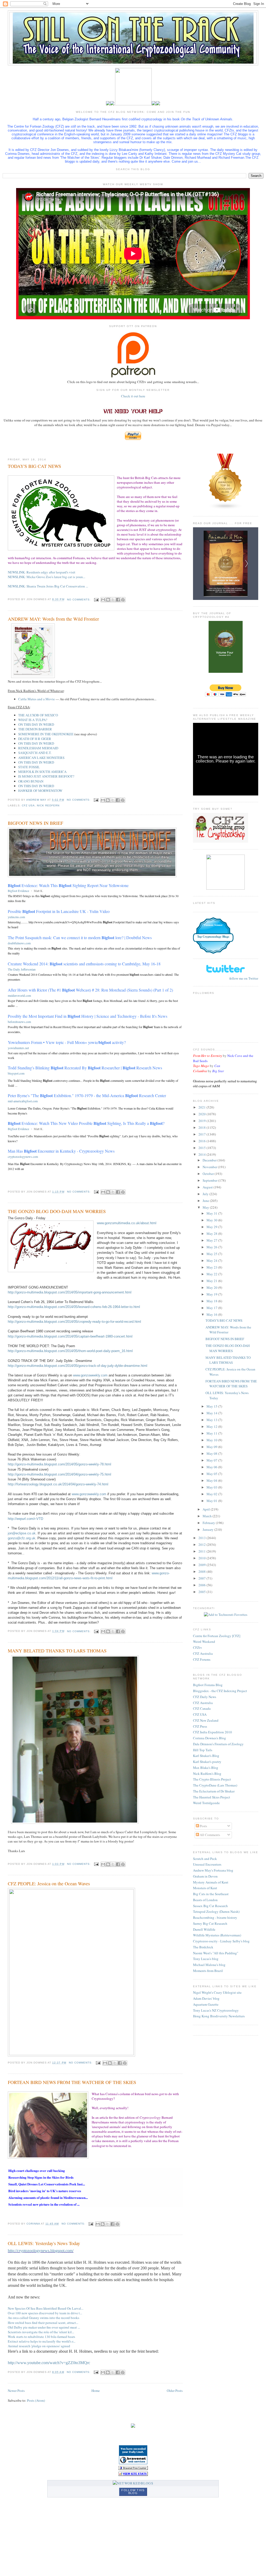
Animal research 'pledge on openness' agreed (39, 2346)
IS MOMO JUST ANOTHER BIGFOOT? (46, 776)
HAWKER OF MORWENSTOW (40, 791)
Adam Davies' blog (206, 1998)
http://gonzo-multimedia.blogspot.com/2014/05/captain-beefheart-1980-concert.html (70, 1336)
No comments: (79, 600)
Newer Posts (16, 2391)
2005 (202, 1592)
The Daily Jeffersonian (22, 969)
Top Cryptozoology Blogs (213, 937)
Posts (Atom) (36, 2400)
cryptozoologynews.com (23, 1157)
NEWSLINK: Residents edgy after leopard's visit (42, 572)
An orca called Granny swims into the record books (44, 2318)
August (208, 1187)
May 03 (212, 1487)
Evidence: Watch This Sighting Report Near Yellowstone (68, 885)
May (206, 1207)
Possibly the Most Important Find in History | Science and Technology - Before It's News (88, 1016)
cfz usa (28, 805)
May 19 (212, 1294)
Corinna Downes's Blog (210, 1738)
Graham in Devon (205, 1876)
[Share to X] (113, 600)
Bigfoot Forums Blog (208, 1685)
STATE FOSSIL (29, 767)
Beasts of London (205, 1900)
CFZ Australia (203, 1653)
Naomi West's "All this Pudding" (216, 1953)
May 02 (212, 1494)
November (210, 1167)
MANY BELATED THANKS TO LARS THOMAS (57, 1651)
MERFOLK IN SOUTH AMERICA (42, 772)
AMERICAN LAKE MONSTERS (41, 758)
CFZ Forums (202, 1659)
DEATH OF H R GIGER (35, 739)
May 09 (212, 1447)
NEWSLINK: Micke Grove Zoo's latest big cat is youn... (46, 577)
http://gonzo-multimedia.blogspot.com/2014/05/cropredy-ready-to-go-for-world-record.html (74, 1322)
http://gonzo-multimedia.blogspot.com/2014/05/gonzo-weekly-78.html (59, 1464)
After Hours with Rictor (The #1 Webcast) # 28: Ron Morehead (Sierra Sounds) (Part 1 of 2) (90, 990)
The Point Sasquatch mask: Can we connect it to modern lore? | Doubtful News (80, 937)
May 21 (212, 1281)
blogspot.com (16, 1073)
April (207, 1509)
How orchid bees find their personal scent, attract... (43, 2323)
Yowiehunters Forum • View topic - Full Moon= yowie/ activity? (67, 1042)
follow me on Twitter (244, 978)
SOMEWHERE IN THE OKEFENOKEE (46, 734)
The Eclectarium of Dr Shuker (214, 1791)
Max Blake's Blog (206, 1768)
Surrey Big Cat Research (210, 1923)
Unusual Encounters (207, 1864)
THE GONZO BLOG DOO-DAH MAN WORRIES (57, 1211)
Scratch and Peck (205, 1859)
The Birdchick (203, 1947)
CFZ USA (200, 1714)
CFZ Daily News (205, 1697)
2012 (202, 1545)
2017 (202, 1134)
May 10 (212, 1440)
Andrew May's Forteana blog (213, 1870)
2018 (202, 1127)
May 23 (212, 1267)
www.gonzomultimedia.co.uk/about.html (127, 1223)
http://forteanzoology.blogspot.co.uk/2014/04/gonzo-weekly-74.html (58, 1484)
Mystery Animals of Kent (211, 1882)
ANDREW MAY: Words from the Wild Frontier (53, 619)
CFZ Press (200, 1726)
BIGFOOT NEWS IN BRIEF (35, 823)
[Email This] (103, 600)
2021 (202, 1107)
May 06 (212, 1467)
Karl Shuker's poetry (207, 1762)
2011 (202, 1551)
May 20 (212, 1287)
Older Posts (175, 2391)
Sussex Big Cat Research (210, 1906)
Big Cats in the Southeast (211, 1894)
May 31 (212, 1213)
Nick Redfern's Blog (207, 1774)
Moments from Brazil (208, 1971)
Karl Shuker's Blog (206, 1756)
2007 (202, 1578)
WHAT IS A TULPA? (33, 720)
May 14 (212, 1413)
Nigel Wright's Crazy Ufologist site (217, 1992)
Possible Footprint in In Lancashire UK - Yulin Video (59, 911)
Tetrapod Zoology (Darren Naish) (216, 1912)
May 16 (212, 1314)
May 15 (212, 1406)
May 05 (212, 1474)
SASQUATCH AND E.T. (35, 753)
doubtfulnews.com (19, 943)
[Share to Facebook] (118, 600)
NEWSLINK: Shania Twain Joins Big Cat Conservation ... (48, 586)
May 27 (212, 1240)
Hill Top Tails (203, 1750)
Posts (203, 1826)
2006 (202, 1585)
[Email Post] (96, 600)
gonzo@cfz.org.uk (22, 1538)
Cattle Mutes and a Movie (36, 699)
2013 (202, 1538)
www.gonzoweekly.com (90, 1375)
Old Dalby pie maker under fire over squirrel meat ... (44, 2327)
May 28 (212, 1234)
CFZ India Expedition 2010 (212, 1732)
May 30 (212, 1220)
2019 (202, 1121)
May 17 (212, 1308)
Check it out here (133, 396)
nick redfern (48, 805)
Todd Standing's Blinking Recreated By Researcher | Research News (85, 1068)
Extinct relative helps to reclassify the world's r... (42, 2341)
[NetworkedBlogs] (133, 2483)
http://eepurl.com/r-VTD (25, 1519)
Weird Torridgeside (206, 1803)
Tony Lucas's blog (206, 1959)
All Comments (210, 1835)
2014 (202, 1154)
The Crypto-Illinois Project (212, 1779)
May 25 (212, 1254)
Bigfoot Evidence (18, 891)
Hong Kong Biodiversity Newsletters (219, 2016)
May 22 (212, 1274)
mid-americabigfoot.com (23, 1101)
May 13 (212, 1420)
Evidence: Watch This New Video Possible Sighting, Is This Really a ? (86, 1123)
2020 (202, 1114)
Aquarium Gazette (206, 2004)
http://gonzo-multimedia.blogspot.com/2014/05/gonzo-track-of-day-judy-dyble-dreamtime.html (78, 1366)
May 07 (212, 1460)
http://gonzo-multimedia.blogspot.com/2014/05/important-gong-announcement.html (70, 1292)
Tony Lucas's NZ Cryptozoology (216, 2010)
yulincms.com (16, 917)
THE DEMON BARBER (35, 729)
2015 (202, 1148)
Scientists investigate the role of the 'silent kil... (41, 2332)
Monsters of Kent (205, 1888)
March (208, 1516)
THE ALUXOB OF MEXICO (38, 715)
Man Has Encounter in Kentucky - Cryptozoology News (61, 1151)
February (209, 1523)
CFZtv (198, 1647)
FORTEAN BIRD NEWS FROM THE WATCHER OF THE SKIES (72, 2082)
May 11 (212, 1433)
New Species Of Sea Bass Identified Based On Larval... (46, 2308)
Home (96, 2391)
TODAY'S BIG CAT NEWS (34, 466)
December (210, 1160)
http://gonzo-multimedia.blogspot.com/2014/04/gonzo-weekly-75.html (59, 1474)
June (206, 1201)
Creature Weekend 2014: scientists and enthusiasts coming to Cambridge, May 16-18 (84, 964)
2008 (202, 1571)
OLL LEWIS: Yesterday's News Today (44, 2243)
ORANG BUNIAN (31, 781)
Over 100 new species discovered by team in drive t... (45, 2313)
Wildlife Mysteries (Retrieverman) (217, 1935)
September (210, 1180)
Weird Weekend (204, 1642)
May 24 (212, 1261)
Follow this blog (133, 2492)
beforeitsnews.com (19, 1022)
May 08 (212, 1453)
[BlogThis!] (108, 600)
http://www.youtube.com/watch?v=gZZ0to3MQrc (49, 2363)
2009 (202, 1565)
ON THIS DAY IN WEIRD (36, 724)
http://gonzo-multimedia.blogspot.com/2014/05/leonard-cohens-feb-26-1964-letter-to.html (74, 1307)
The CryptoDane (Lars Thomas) (215, 1785)
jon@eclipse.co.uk (22, 1533)
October (209, 1174)
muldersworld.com (19, 995)
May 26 (212, 1247)
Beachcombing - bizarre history (215, 1917)
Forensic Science (213, 925)
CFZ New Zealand (206, 1720)
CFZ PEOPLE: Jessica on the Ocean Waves (49, 1883)
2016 (202, 1141)
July (206, 1194)
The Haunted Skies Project (212, 1797)
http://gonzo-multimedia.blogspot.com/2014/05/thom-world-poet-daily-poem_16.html (70, 1351)
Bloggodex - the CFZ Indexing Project (220, 1691)
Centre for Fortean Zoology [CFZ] (217, 1636)
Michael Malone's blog (209, 1965)
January (208, 1529)
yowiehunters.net (18, 1048)
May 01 (212, 1501)
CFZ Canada (202, 1708)
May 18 (212, 1301)
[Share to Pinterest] (123, 600)
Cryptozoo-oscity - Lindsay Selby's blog (221, 1941)
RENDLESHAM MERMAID (38, 748)
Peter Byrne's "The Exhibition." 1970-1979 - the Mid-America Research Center (87, 1095)
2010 (202, 1558)
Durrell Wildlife (204, 1929)
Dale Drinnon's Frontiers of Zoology (218, 1744)
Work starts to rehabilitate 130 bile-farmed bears (41, 2337)
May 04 (212, 1480)
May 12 (212, 1427)
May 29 (212, 1227)
